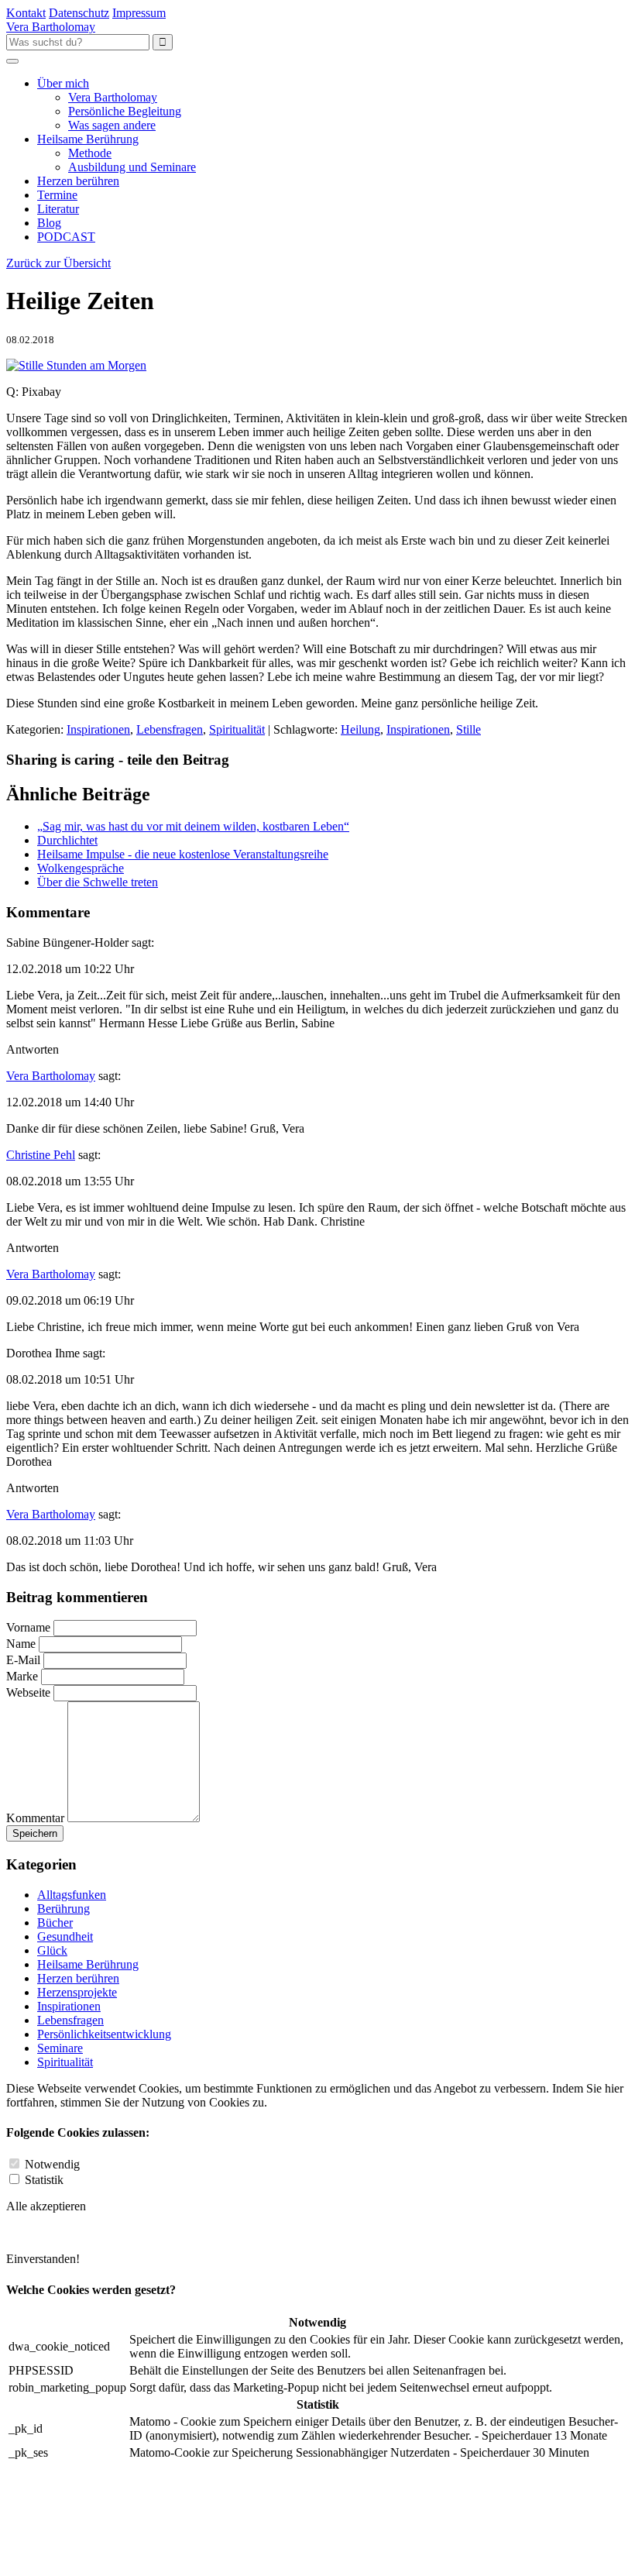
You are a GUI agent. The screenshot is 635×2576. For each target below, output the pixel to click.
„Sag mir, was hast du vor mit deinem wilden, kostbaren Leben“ (193, 826)
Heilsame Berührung (88, 139)
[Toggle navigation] (12, 61)
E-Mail (25, 1660)
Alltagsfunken (72, 1895)
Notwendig (52, 2164)
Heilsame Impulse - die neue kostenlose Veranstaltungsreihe (183, 854)
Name (21, 1644)
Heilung (360, 729)
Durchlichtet (67, 840)
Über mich (63, 83)
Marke (22, 1676)
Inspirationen (98, 729)
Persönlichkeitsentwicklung (104, 2034)
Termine (57, 195)
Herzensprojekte (77, 1992)
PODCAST (66, 237)
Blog (49, 223)
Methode (90, 153)
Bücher (55, 1923)
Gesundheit (65, 1936)
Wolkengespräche (81, 868)
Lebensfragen (170, 729)
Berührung (63, 1909)
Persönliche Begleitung (125, 111)
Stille (469, 729)
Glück (52, 1950)
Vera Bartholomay (113, 97)
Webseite (28, 1692)
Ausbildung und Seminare (132, 167)
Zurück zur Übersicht (58, 263)
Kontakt (26, 13)
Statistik (44, 2180)
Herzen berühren (78, 181)
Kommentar (35, 1818)
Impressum (139, 13)
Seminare (60, 2048)
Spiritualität (237, 729)
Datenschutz (79, 13)
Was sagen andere (112, 125)
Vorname (28, 1627)
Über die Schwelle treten (98, 882)
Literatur (58, 209)
